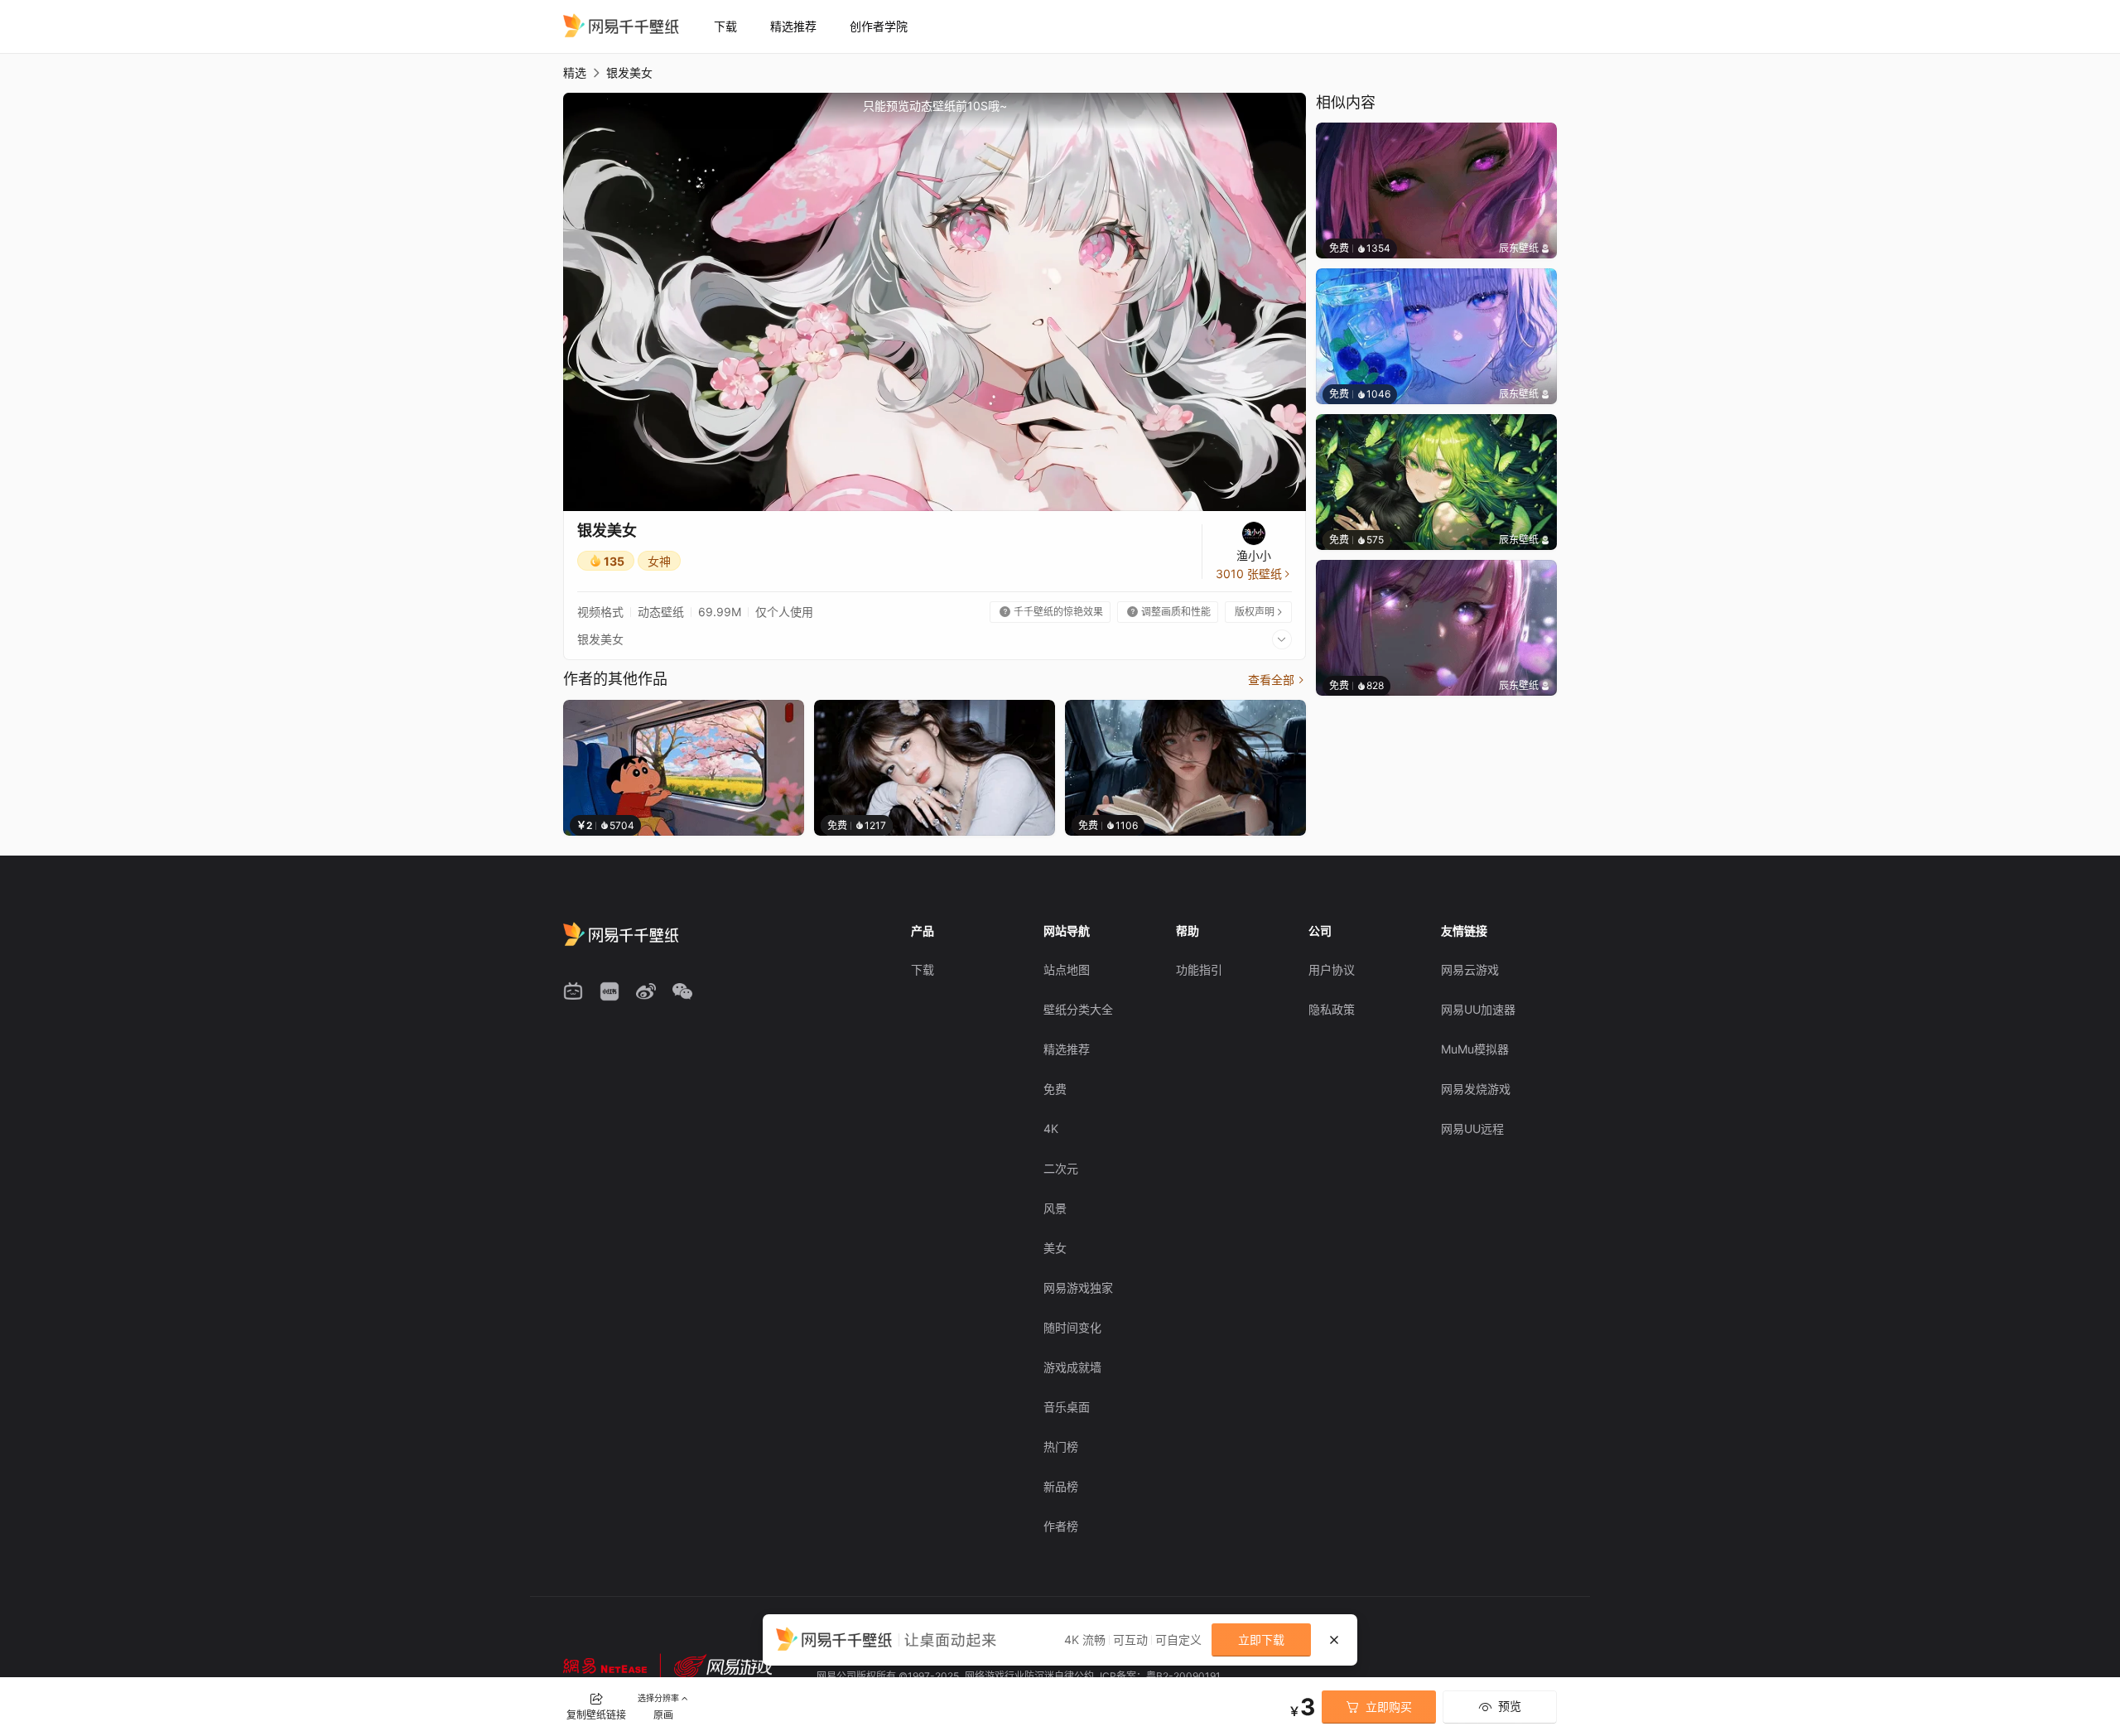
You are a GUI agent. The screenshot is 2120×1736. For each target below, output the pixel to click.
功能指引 (1199, 969)
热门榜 (1061, 1447)
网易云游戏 (1470, 969)
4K (1051, 1128)
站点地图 (1067, 969)
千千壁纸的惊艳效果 (1051, 612)
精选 (575, 72)
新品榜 (1061, 1486)
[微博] (646, 991)
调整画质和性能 (1169, 612)
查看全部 (1277, 680)
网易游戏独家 (1078, 1288)
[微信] (682, 991)
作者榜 (1061, 1526)
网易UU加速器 (1478, 1009)
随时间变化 (1072, 1327)
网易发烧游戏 (1476, 1089)
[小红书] (609, 991)
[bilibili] (573, 991)
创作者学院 (879, 26)
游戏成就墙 (1072, 1367)
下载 (725, 26)
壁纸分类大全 (1078, 1009)
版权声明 (1260, 612)
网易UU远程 (1472, 1128)
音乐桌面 (1067, 1407)
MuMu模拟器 (1475, 1049)
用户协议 (1332, 969)
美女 (1055, 1248)
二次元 (1061, 1168)
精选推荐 (793, 26)
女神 (659, 561)
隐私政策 (1332, 1009)
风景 (1055, 1208)
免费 (1055, 1089)
